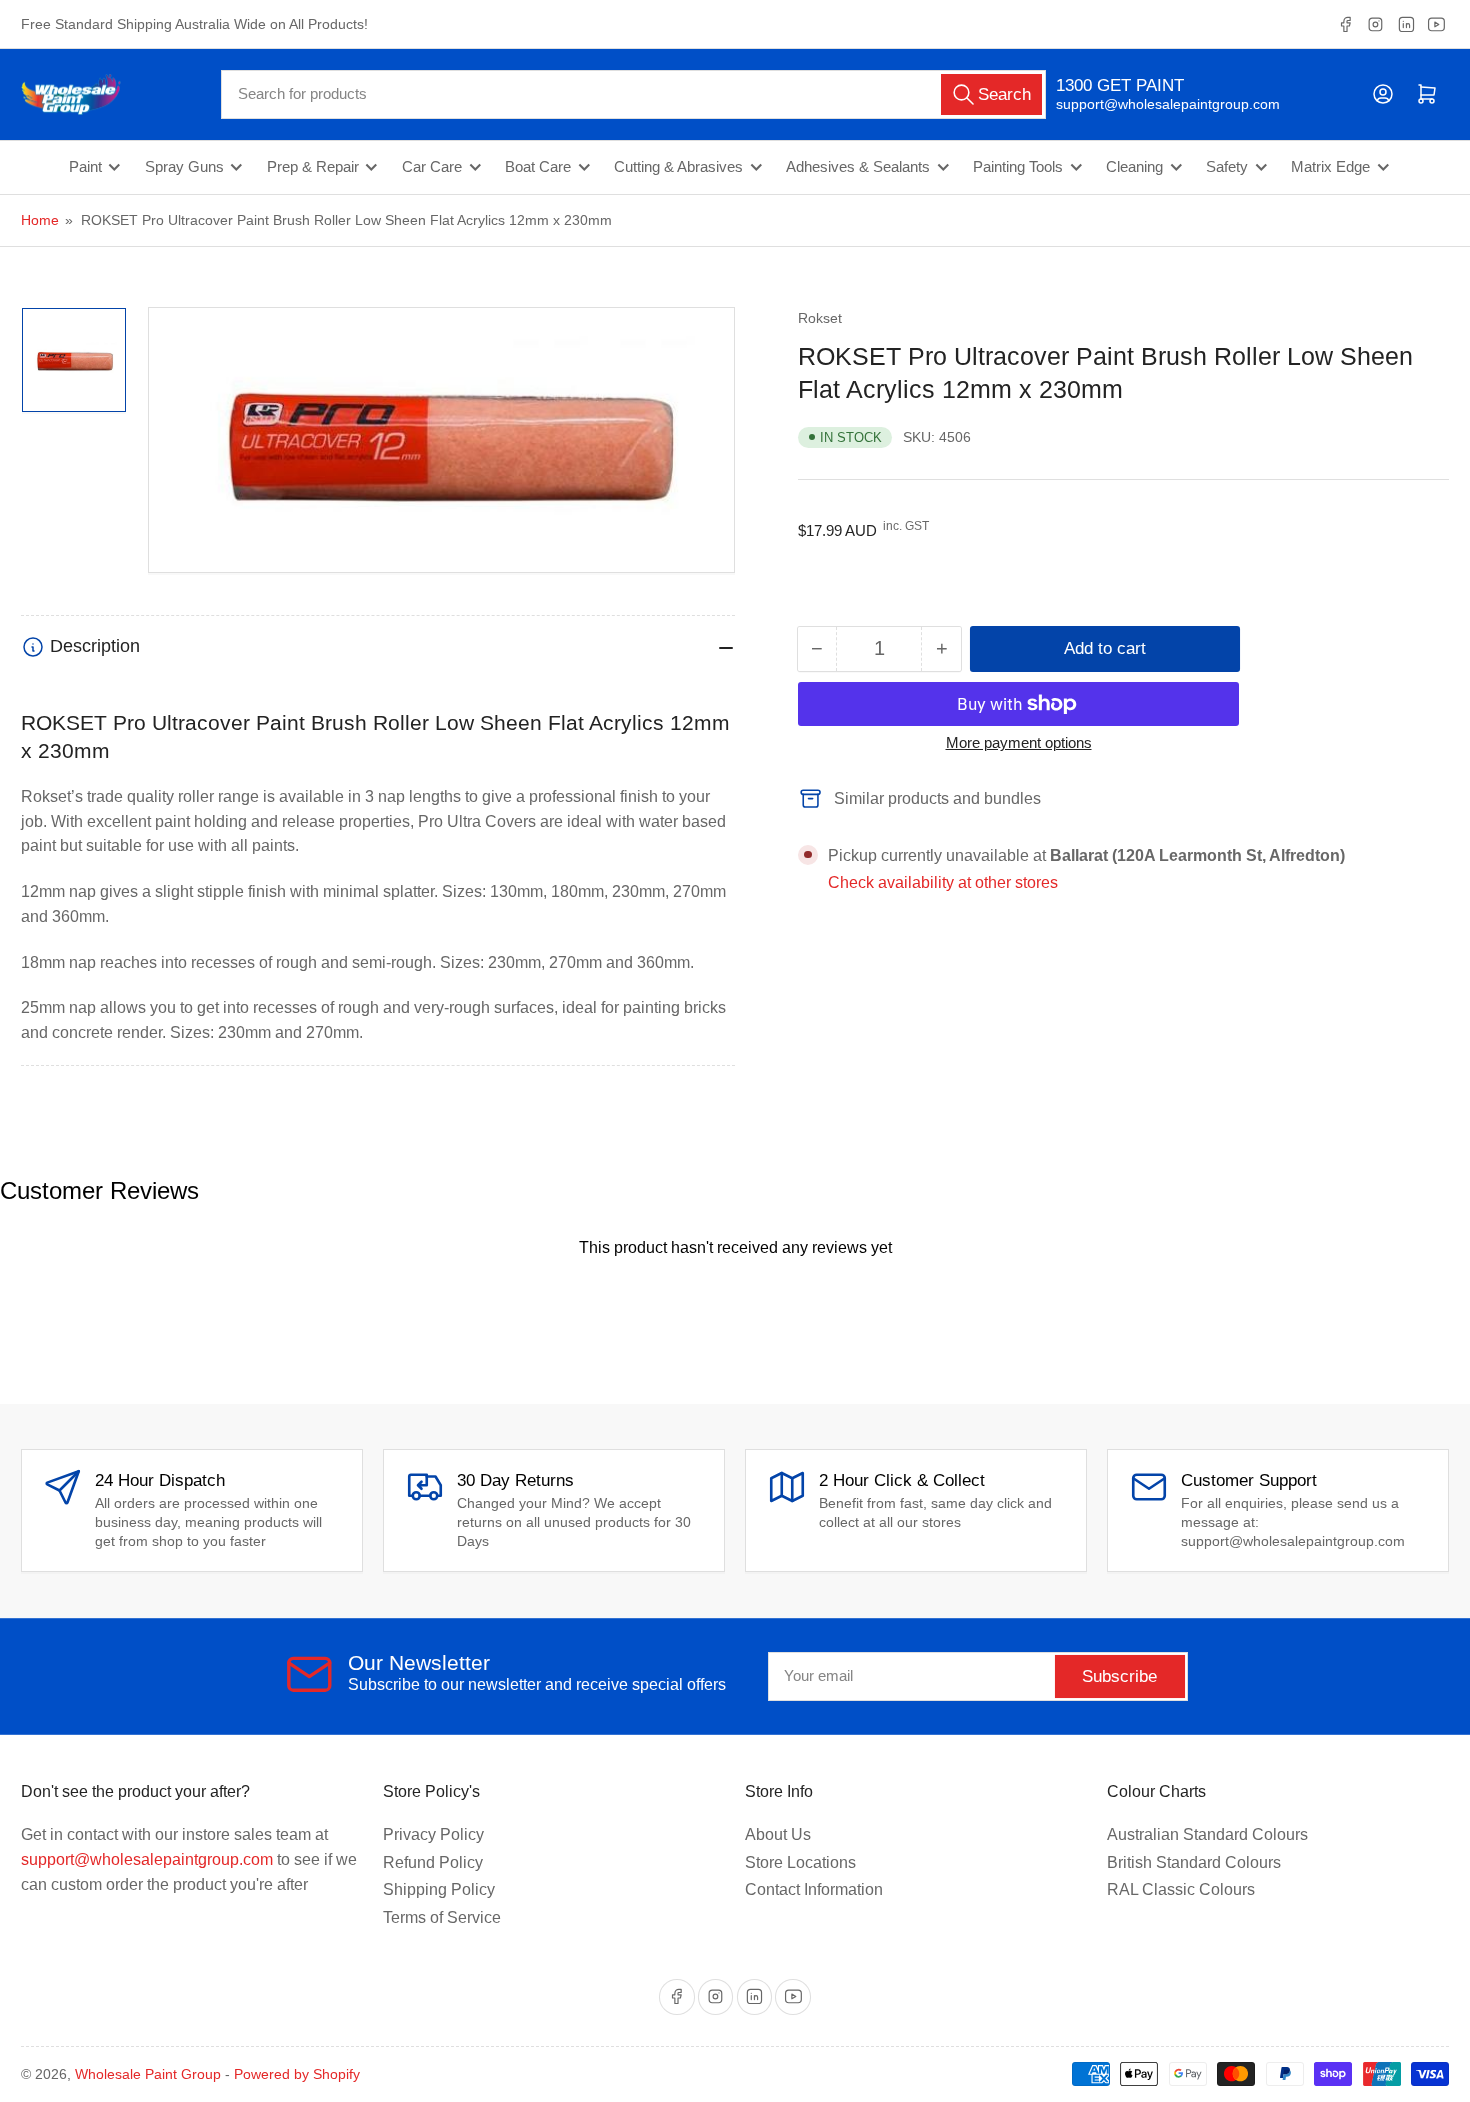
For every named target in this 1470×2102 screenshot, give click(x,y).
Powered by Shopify (297, 2074)
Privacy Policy (433, 1834)
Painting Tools (1018, 167)
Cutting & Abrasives (678, 167)
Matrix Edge (1330, 167)
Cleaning (1134, 167)
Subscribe (1119, 1676)
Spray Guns (184, 167)
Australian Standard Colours (1207, 1834)
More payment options (1019, 742)
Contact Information (814, 1889)
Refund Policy (433, 1862)
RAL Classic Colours (1181, 1889)
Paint (85, 167)
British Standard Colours (1194, 1862)
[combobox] (633, 94)
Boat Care (538, 167)
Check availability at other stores (943, 882)
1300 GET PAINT (1120, 85)
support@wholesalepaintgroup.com (1150, 104)
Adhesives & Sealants (858, 167)
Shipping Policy (439, 1889)
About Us (778, 1834)
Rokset (820, 318)
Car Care (432, 167)
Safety (1227, 167)
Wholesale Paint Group (148, 2074)
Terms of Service (442, 1917)
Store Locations (800, 1862)
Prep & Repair (313, 167)
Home (40, 220)
